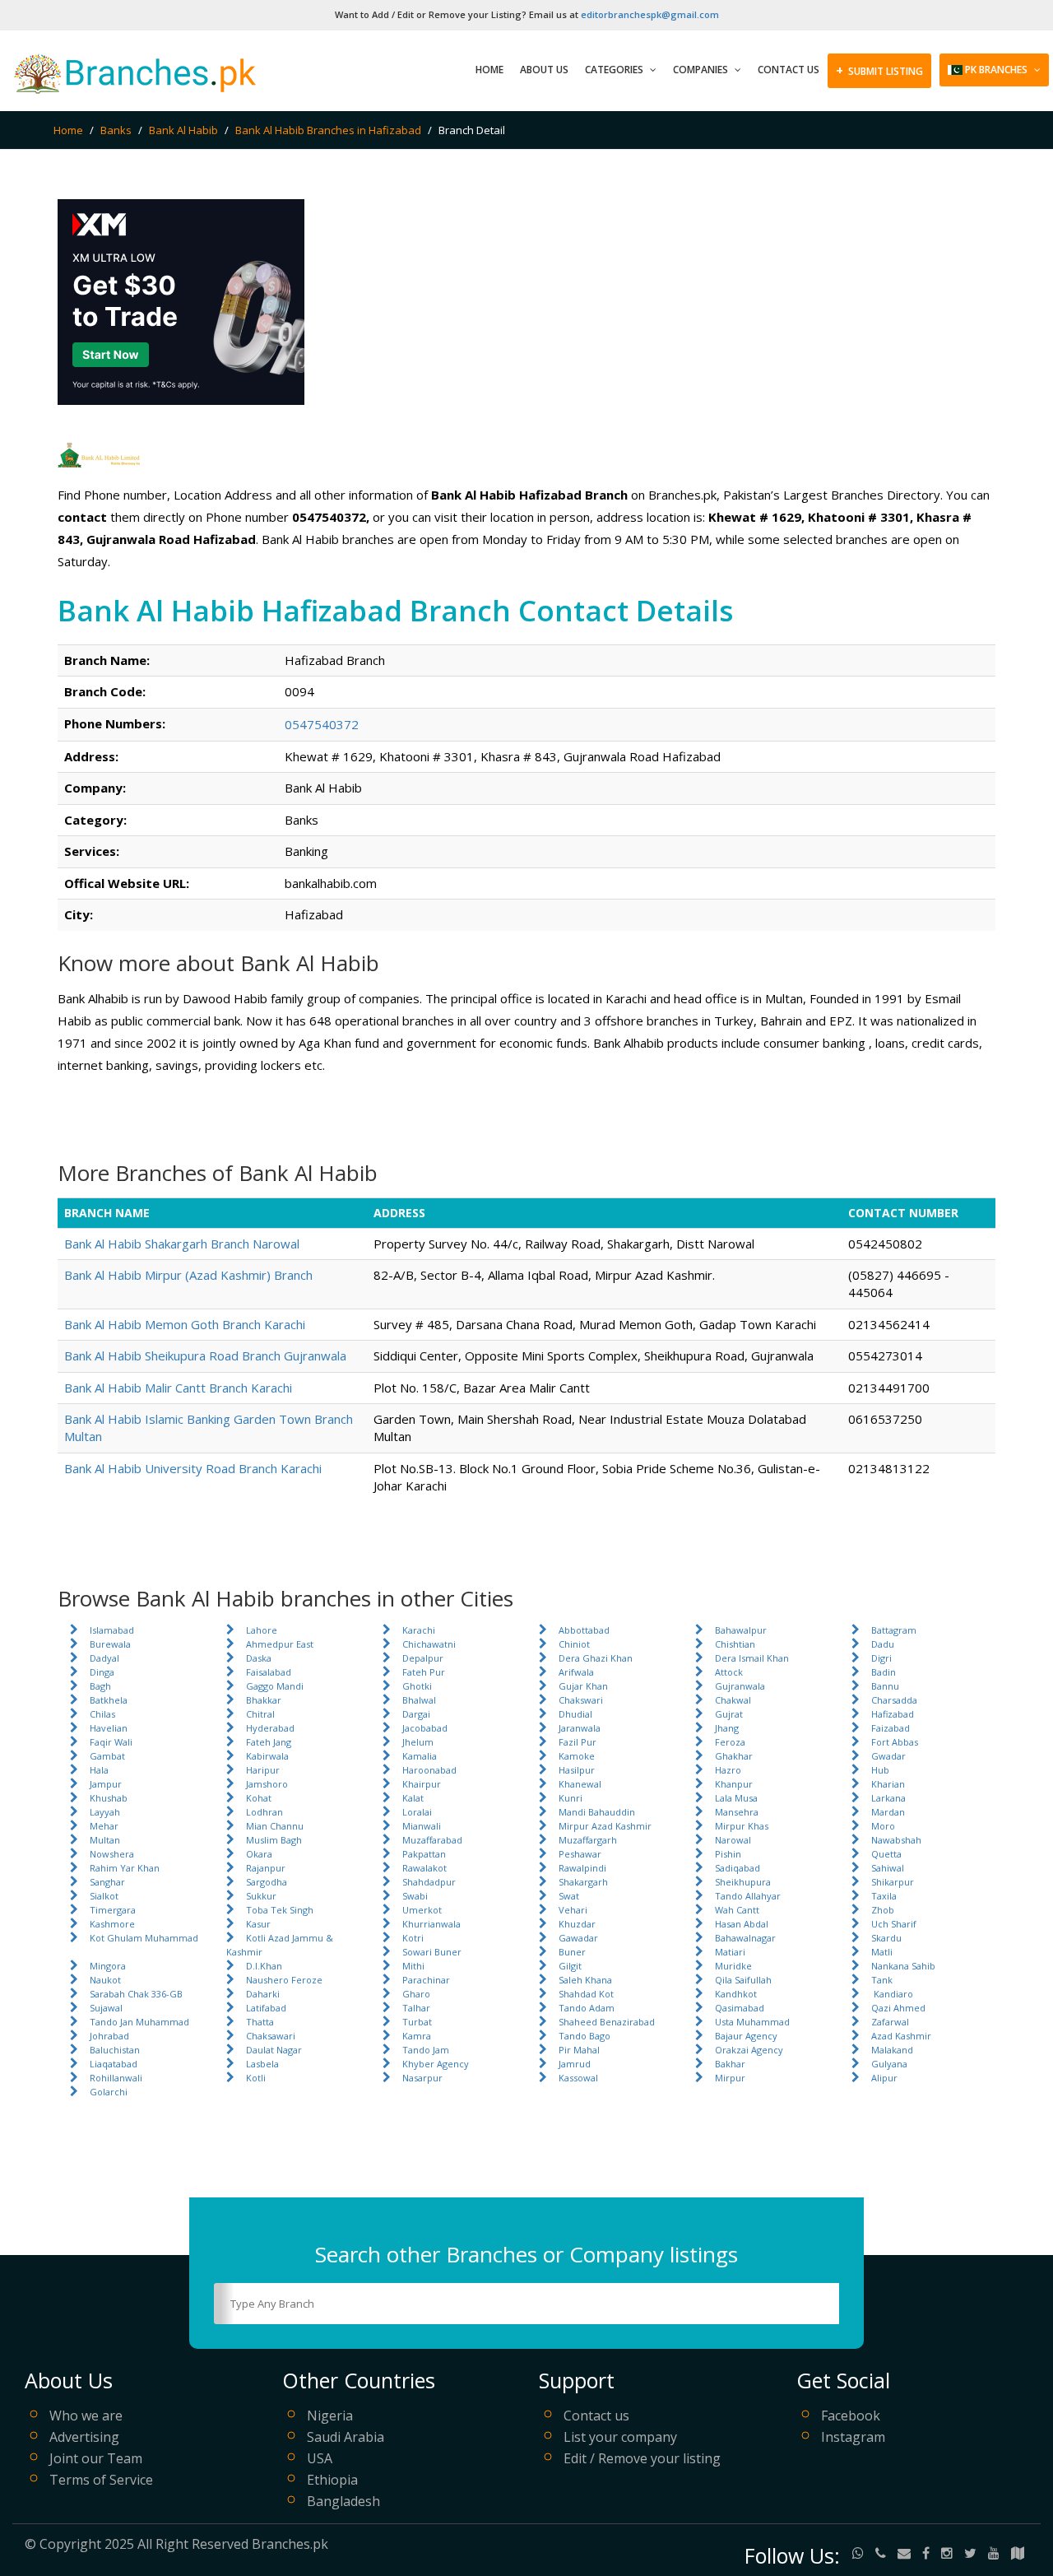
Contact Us (789, 70)
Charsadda (894, 1700)
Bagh (100, 1686)
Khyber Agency (436, 2064)
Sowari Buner (432, 1952)
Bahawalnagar (745, 1938)
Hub (880, 1770)
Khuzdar (577, 1924)
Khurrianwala (431, 1924)
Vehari (573, 1910)
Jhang (727, 1728)
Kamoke (577, 1756)
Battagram (894, 1630)
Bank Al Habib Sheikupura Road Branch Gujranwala (205, 1355)
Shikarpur (893, 1882)
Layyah (105, 1812)
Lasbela (262, 2064)
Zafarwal (890, 2022)
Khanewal (580, 1784)
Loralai (417, 1812)
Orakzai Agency (749, 2050)
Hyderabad (270, 1728)
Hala (99, 1770)
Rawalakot (424, 1868)
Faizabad (891, 1728)
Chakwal (733, 1700)
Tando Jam (426, 2050)
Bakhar (730, 2064)
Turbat (417, 2022)
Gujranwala (740, 1686)
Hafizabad (893, 1714)
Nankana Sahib (903, 1966)
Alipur (884, 2078)
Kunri (571, 1798)
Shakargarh (583, 1882)
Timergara (113, 1910)
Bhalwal (419, 1700)
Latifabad (266, 2008)
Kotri (413, 1938)
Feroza (730, 1742)
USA (320, 2458)
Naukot (105, 1980)
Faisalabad (269, 1672)
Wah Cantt (737, 1910)
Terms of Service (101, 2480)
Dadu (883, 1644)
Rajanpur (266, 1868)
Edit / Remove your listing (642, 2458)
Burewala (110, 1644)
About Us (544, 70)
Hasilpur (577, 1770)
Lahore (262, 1630)
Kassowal (578, 2078)
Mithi (413, 1966)
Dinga (102, 1672)
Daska (259, 1658)
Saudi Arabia (346, 2437)
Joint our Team (96, 2458)
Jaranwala (580, 1728)
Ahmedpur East (280, 1644)
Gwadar (888, 1756)
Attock (729, 1672)
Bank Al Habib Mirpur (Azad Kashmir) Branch (188, 1275)
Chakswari (581, 1700)
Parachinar (426, 1980)
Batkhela (109, 1700)
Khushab (109, 1798)
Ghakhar (734, 1756)
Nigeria (330, 2416)
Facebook (851, 2416)
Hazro (728, 1770)
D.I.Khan (264, 1966)
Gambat (107, 1756)
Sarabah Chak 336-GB (136, 1994)
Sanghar (107, 1882)
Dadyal (104, 1658)
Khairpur (422, 1784)
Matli (882, 1952)
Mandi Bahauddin (597, 1812)
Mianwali (422, 1826)
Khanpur (734, 1784)
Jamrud (575, 2064)
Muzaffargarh (588, 1840)
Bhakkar (264, 1700)
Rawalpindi (582, 1868)
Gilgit (570, 1966)
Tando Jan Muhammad (139, 2022)
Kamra (417, 2036)
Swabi (415, 1896)
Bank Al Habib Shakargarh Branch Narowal (182, 1244)
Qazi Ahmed (898, 2008)
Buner (572, 1952)
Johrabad (109, 2036)
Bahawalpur (741, 1630)
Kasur (258, 1924)
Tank (882, 1980)
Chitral (260, 1714)
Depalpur (423, 1658)
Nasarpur (422, 2078)
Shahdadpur (429, 1882)
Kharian (888, 1784)
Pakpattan (424, 1854)
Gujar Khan (583, 1686)
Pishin (728, 1854)
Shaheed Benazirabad (607, 2022)
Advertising (84, 2437)
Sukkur (261, 1896)
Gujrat (729, 1714)
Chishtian (735, 1644)
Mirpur (730, 2078)
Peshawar (580, 1854)
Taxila (884, 1896)
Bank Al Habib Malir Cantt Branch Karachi (178, 1388)
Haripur (263, 1770)
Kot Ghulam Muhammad (144, 1938)
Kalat (413, 1798)
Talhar (416, 2008)
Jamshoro (267, 1784)
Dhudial (575, 1714)
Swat (569, 1896)
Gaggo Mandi (275, 1686)
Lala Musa (736, 1798)
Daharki (263, 1994)
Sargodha (267, 1882)
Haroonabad (429, 1770)
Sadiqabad (738, 1868)
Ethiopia (332, 2480)
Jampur (106, 1784)
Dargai (416, 1714)
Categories (615, 70)
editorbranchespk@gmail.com (650, 14)
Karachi (419, 1630)
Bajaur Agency (746, 2036)
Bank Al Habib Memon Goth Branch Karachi (185, 1324)
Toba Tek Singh (280, 1910)
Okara (259, 1854)
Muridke (733, 1966)
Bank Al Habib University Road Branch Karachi (193, 1468)
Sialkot (104, 1896)
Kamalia (420, 1756)
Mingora (108, 1966)
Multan (105, 1840)
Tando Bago (584, 2036)
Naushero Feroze (284, 1980)
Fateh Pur (424, 1672)
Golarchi (109, 2092)
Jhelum (418, 1742)
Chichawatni (429, 1644)
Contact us (596, 2416)
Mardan (888, 1812)
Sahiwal (888, 1868)
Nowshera (112, 1854)
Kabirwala (267, 1756)
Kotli (256, 2078)
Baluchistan (115, 2050)
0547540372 (322, 724)
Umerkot (422, 1910)
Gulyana (889, 2064)
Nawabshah (896, 1840)
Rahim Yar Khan (125, 1868)
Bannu (885, 1686)
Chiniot (574, 1644)
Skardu (886, 1938)
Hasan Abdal (742, 1924)
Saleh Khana (585, 1980)
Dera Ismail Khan (752, 1658)
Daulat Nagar (274, 2050)
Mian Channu (275, 1826)
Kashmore (112, 1924)
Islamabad (112, 1630)
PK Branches (996, 70)
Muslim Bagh (274, 1840)
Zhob (883, 1910)
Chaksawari (271, 2036)
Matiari (730, 1952)
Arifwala (576, 1672)
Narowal (733, 1840)
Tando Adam (587, 2008)
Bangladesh (343, 2501)
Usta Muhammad (752, 2022)
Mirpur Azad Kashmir (605, 1826)
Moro (883, 1826)
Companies (702, 70)
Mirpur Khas (742, 1826)
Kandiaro (892, 1994)
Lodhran (264, 1812)
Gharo (416, 1994)
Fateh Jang (269, 1742)
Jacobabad (425, 1728)
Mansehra (737, 1812)
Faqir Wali (111, 1742)
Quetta (886, 1854)
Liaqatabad (114, 2064)
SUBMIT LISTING (879, 70)
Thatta (260, 2022)
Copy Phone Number (416, 723)
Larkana (888, 1798)
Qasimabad (740, 2008)
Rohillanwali (116, 2078)
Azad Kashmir (901, 2036)
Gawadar (578, 1938)
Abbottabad (584, 1630)
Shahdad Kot (586, 1994)
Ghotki (417, 1686)
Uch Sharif (894, 1924)
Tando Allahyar (748, 1896)
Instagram (853, 2437)
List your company (620, 2437)
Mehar (104, 1826)
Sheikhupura (743, 1882)
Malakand (892, 2050)
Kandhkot (736, 1994)
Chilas (102, 1714)
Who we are (86, 2416)
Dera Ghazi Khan (596, 1658)
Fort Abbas (895, 1742)
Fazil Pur (578, 1742)
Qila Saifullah (743, 1980)
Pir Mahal (579, 2050)
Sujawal (106, 2008)
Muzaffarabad (432, 1840)
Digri (881, 1658)
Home (489, 70)
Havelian (109, 1728)
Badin (884, 1672)
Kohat (259, 1798)
